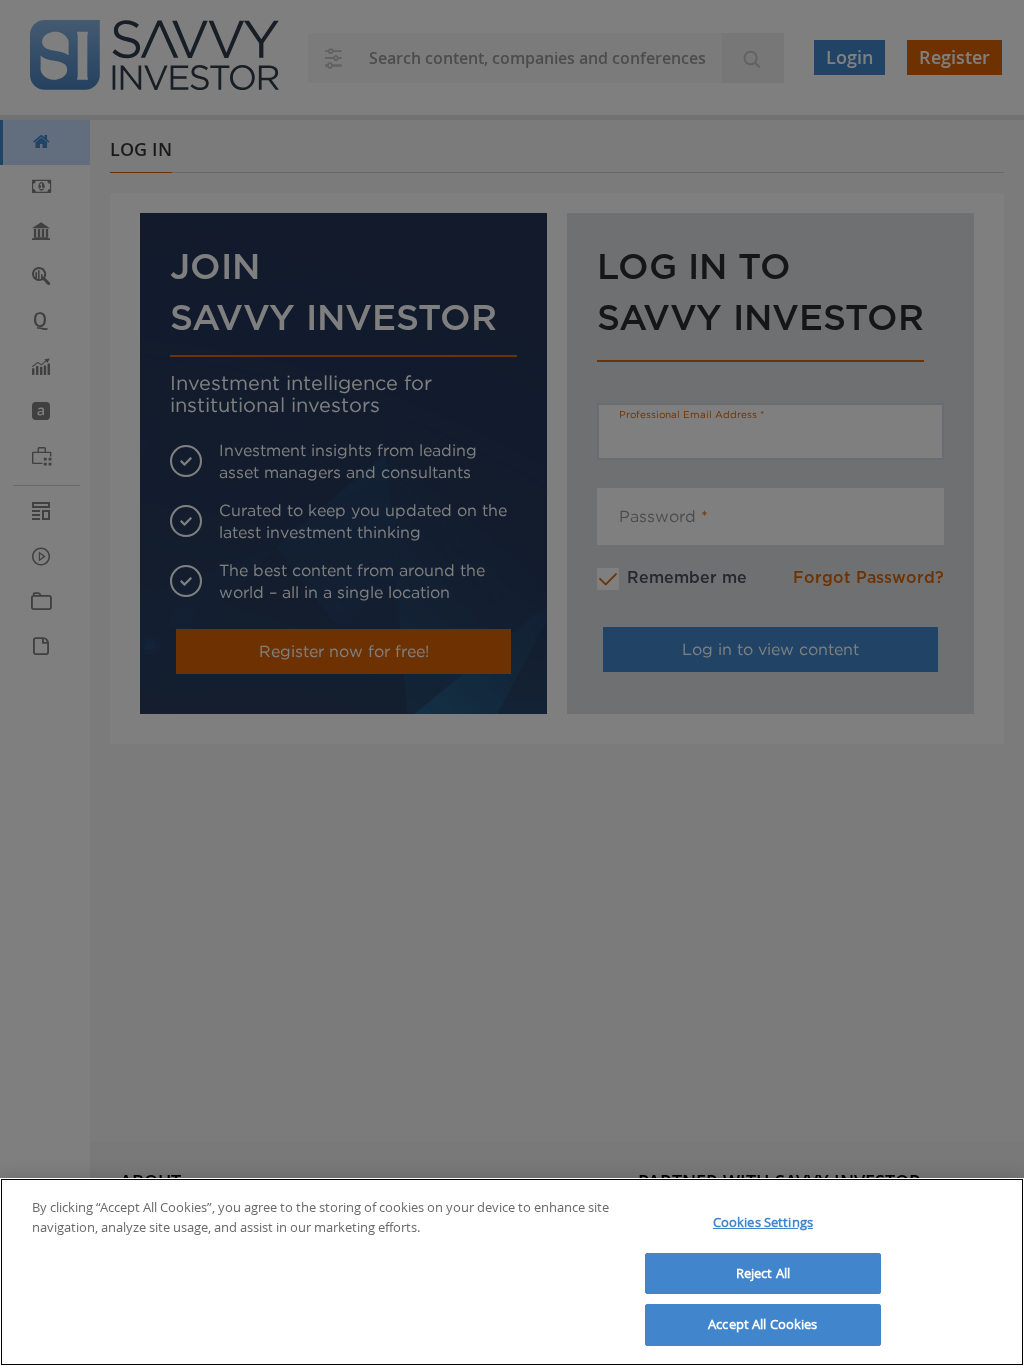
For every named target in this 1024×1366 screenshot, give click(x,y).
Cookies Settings (763, 1222)
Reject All (763, 1273)
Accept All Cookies (762, 1324)
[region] (512, 1272)
